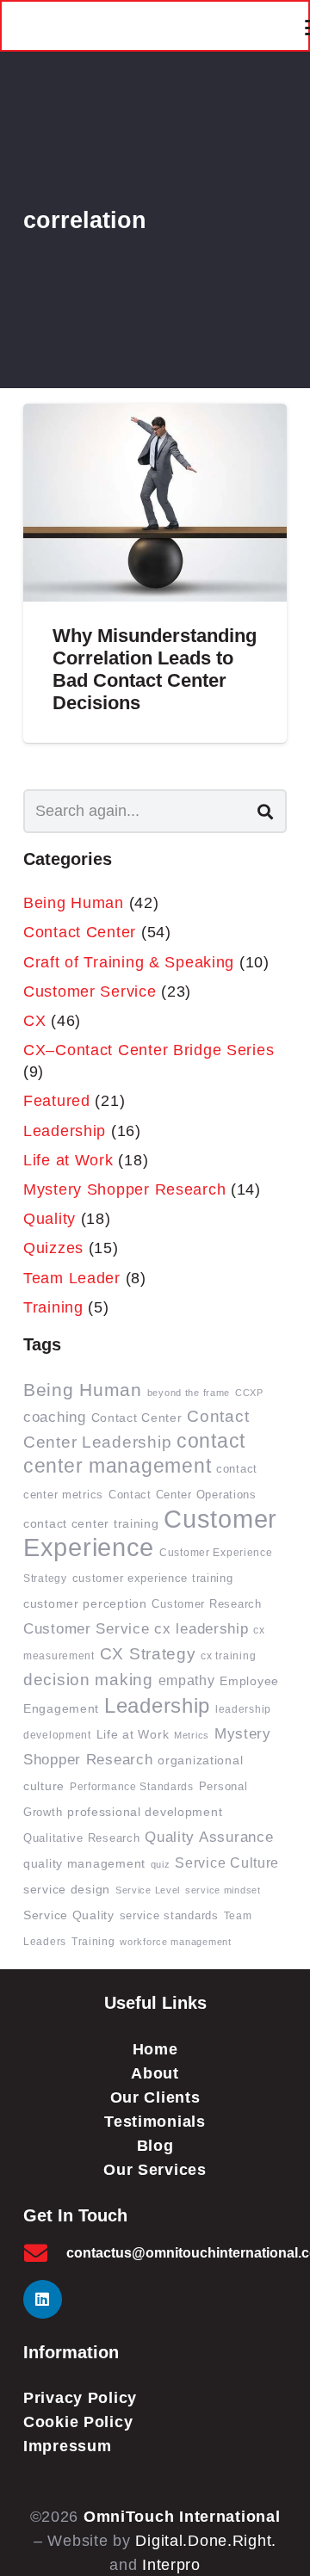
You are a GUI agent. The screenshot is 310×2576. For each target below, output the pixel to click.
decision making (88, 1680)
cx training (228, 1656)
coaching (55, 1417)
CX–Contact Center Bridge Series (149, 1050)
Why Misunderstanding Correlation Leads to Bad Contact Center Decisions (155, 669)
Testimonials (155, 2122)
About (155, 2073)
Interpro (171, 2565)
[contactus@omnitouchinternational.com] (45, 2253)
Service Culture (227, 1863)
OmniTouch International (182, 2517)
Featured (57, 1101)
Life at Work (68, 1160)
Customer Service (90, 991)
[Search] (265, 811)
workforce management (175, 1942)
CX (34, 1021)
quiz (161, 1864)
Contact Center (80, 932)
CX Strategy (148, 1654)
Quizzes (53, 1248)
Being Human (74, 903)
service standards (169, 1916)
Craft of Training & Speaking (129, 962)
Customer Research (206, 1604)
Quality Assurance (209, 1837)
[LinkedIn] (43, 2299)
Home (155, 2049)
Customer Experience (150, 1533)
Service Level (148, 1890)
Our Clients (155, 2097)
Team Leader (72, 1278)
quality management (84, 1863)
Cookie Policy (78, 2422)
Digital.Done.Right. (206, 2541)
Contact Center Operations (183, 1495)
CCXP (249, 1393)
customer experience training (153, 1578)
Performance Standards (132, 1786)
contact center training (91, 1523)
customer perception (85, 1603)
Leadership (65, 1131)
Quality (50, 1219)
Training (53, 1307)
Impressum (67, 2446)
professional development (145, 1812)
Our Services (155, 2170)
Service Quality (69, 1915)
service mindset (223, 1890)
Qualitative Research (81, 1838)
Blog (155, 2146)
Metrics (192, 1735)
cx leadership (201, 1628)
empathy (187, 1680)
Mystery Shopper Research (124, 1189)
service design (67, 1890)
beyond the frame (189, 1393)
